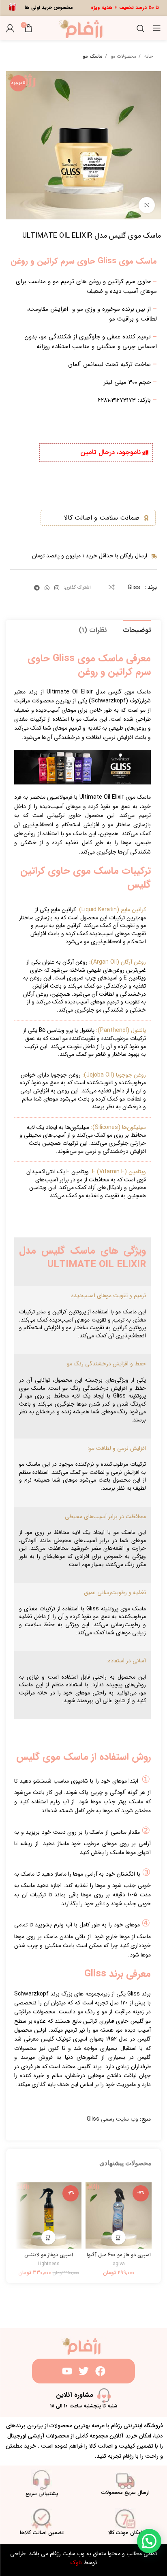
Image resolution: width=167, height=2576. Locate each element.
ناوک (76, 2563)
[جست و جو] (141, 28)
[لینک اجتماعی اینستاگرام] (57, 588)
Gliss (134, 587)
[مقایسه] (112, 587)
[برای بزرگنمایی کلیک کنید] (147, 205)
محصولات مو (123, 56)
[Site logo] (84, 28)
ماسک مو (93, 56)
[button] (48, 2237)
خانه (148, 56)
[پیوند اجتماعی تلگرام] (37, 588)
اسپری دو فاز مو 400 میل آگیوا (119, 2255)
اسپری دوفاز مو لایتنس (49, 2255)
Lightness (49, 2264)
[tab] (137, 629)
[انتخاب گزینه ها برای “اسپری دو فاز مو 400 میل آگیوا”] (119, 2237)
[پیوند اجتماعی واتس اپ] (47, 588)
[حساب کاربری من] (10, 28)
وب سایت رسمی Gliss (112, 2119)
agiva (119, 2264)
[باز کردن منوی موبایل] (157, 28)
